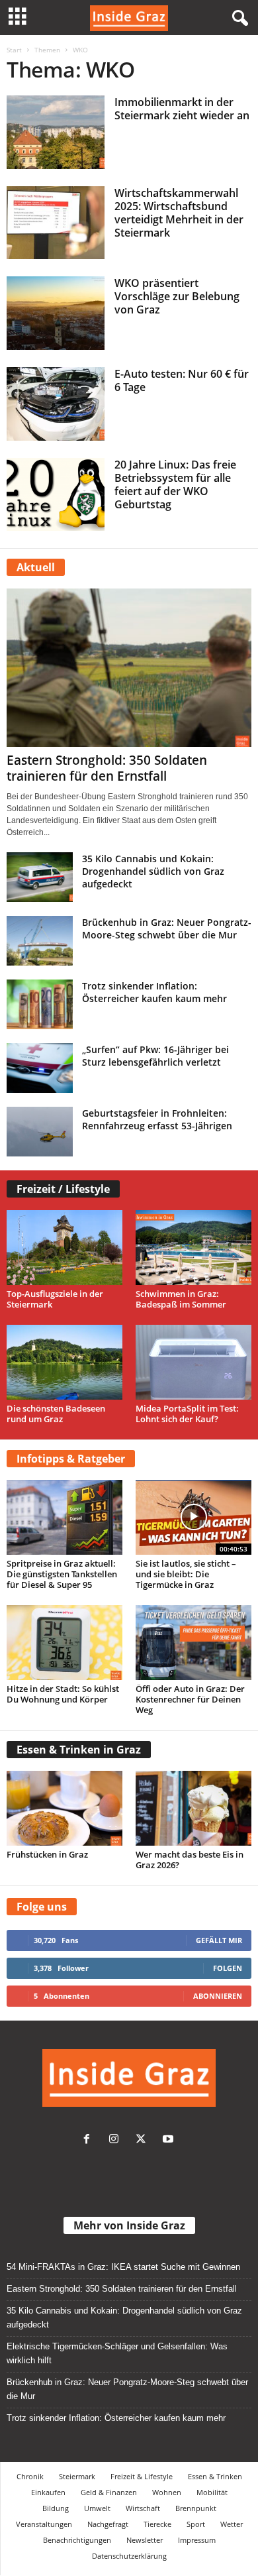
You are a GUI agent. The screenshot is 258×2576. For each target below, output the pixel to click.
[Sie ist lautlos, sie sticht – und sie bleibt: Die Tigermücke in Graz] (193, 1517)
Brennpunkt (196, 2508)
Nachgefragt (108, 2524)
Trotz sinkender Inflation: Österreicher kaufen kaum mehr (154, 992)
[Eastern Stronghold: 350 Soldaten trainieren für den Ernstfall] (129, 668)
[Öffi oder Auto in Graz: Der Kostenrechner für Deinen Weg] (193, 1643)
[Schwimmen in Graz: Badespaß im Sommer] (193, 1248)
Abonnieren (218, 1996)
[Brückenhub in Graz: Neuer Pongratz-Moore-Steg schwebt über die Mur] (40, 941)
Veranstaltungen (44, 2524)
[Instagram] (117, 2140)
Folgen (228, 1968)
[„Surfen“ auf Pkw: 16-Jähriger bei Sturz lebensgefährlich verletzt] (40, 1068)
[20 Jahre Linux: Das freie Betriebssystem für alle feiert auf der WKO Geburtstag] (56, 495)
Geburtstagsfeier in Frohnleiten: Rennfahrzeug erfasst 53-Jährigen (157, 1119)
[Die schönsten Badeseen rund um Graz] (64, 1362)
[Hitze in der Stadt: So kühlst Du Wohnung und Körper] (64, 1643)
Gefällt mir (219, 1940)
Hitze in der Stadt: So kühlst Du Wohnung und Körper (63, 1694)
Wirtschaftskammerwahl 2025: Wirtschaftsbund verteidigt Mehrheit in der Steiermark (179, 213)
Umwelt (97, 2508)
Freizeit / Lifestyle (63, 1189)
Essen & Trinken (215, 2476)
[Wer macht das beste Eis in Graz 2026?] (193, 1808)
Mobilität (212, 2492)
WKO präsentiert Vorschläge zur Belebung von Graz (177, 296)
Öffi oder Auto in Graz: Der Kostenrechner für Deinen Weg (190, 1699)
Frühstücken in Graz (47, 1854)
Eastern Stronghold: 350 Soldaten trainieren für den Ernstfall (107, 768)
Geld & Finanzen (109, 2492)
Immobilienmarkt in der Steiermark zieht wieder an (182, 109)
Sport (196, 2524)
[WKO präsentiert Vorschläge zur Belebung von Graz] (56, 313)
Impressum (197, 2540)
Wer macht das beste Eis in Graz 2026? (190, 1860)
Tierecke (157, 2524)
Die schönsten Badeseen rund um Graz (56, 1414)
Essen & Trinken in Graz (79, 1750)
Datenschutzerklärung (129, 2556)
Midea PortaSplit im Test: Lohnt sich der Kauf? (187, 1414)
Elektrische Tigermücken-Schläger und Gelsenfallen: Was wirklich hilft (117, 2353)
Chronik (30, 2476)
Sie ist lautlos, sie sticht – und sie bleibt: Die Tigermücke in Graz (186, 1574)
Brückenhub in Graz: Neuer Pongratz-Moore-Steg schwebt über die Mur (167, 928)
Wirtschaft (143, 2508)
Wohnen (167, 2492)
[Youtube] (170, 2140)
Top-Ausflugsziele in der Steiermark (55, 1299)
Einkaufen (48, 2492)
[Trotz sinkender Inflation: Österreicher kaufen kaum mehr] (40, 1004)
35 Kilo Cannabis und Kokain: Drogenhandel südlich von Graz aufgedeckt (153, 871)
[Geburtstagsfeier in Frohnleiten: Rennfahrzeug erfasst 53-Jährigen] (40, 1132)
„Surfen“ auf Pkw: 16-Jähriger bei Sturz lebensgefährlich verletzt (155, 1056)
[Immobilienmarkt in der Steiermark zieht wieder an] (56, 132)
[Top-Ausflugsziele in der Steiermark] (64, 1248)
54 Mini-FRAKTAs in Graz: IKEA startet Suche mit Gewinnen (123, 2267)
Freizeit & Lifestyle (142, 2476)
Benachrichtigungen (77, 2540)
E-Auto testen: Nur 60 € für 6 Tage (182, 380)
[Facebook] (90, 2140)
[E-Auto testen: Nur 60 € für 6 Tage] (56, 404)
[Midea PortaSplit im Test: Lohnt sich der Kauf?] (193, 1362)
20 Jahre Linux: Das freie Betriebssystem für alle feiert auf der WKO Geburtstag (175, 484)
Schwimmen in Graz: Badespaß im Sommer (181, 1299)
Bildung (56, 2508)
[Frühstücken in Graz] (64, 1808)
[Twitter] (144, 2140)
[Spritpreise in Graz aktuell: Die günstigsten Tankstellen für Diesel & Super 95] (64, 1517)
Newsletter (145, 2540)
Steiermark (77, 2476)
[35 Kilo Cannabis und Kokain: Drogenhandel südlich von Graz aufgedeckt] (40, 877)
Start (14, 50)
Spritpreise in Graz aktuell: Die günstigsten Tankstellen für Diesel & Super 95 (62, 1574)
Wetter (232, 2524)
